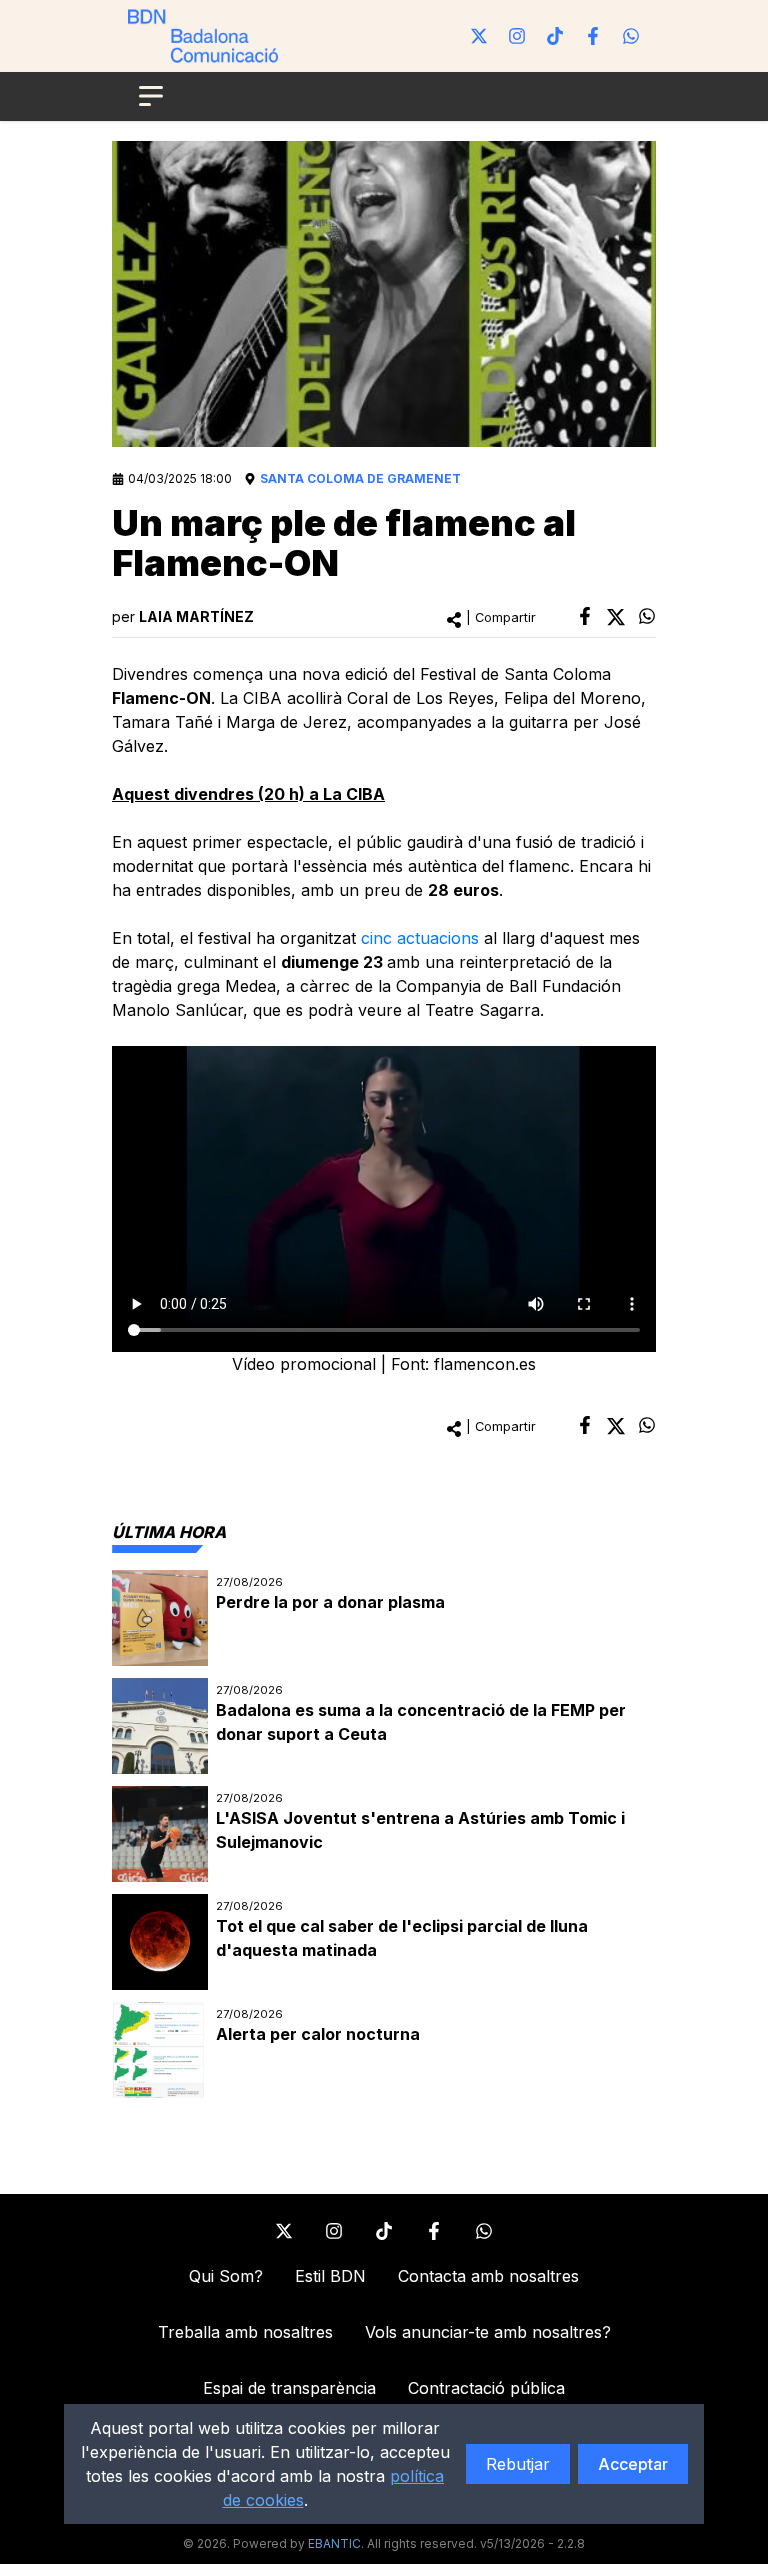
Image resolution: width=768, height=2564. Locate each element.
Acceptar (633, 2464)
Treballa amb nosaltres (245, 2332)
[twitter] (616, 617)
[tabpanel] (384, 1834)
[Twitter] (479, 36)
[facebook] (585, 616)
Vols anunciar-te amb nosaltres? (488, 2332)
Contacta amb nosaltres (488, 2276)
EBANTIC (334, 2543)
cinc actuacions (420, 938)
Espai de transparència (289, 2388)
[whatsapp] (647, 616)
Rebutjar (518, 2464)
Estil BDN (330, 2276)
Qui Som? (226, 2276)
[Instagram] (517, 36)
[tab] (169, 1532)
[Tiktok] (555, 36)
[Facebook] (593, 36)
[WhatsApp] (631, 36)
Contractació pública (486, 2388)
